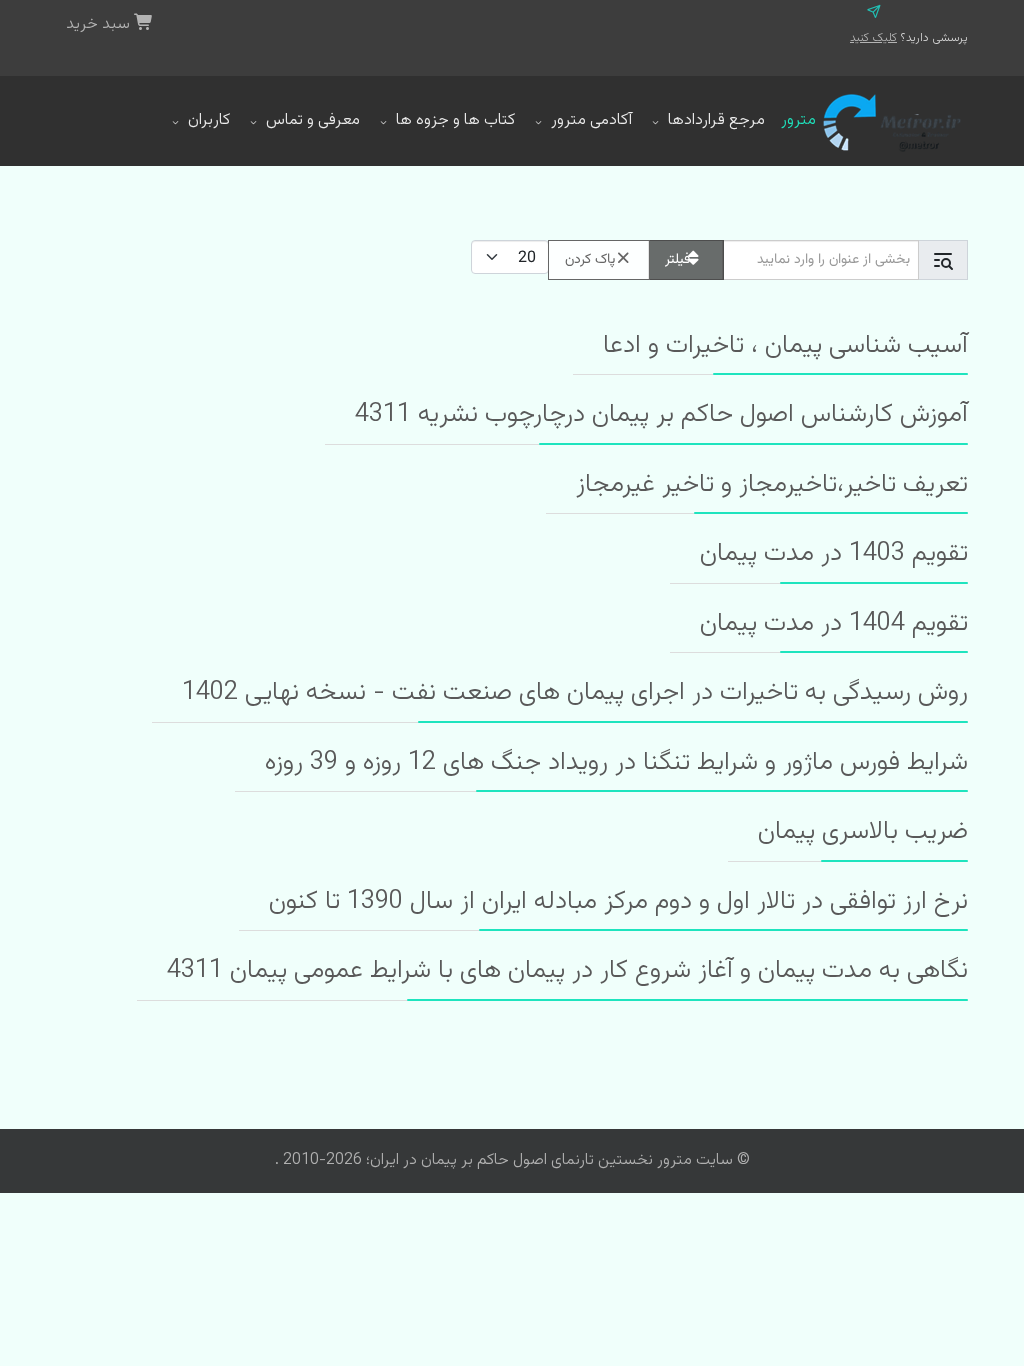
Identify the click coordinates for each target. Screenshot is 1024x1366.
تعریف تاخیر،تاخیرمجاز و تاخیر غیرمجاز (772, 485)
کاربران (209, 120)
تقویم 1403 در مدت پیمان (834, 554)
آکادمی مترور (591, 120)
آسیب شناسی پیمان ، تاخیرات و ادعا (785, 346)
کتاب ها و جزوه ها (455, 120)
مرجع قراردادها (716, 120)
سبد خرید (100, 24)
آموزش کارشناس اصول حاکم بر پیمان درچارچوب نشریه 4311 (661, 415)
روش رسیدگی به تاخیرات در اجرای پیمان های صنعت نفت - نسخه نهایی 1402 (575, 693)
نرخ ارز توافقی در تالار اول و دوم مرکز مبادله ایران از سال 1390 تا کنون (618, 902)
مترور (798, 120)
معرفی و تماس (313, 120)
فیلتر (677, 260)
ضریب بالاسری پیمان (863, 832)
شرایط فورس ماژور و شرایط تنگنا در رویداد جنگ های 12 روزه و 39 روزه (616, 763)
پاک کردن (590, 260)
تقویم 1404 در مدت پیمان (834, 624)
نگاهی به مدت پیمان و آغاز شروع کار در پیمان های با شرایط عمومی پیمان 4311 (567, 971)
